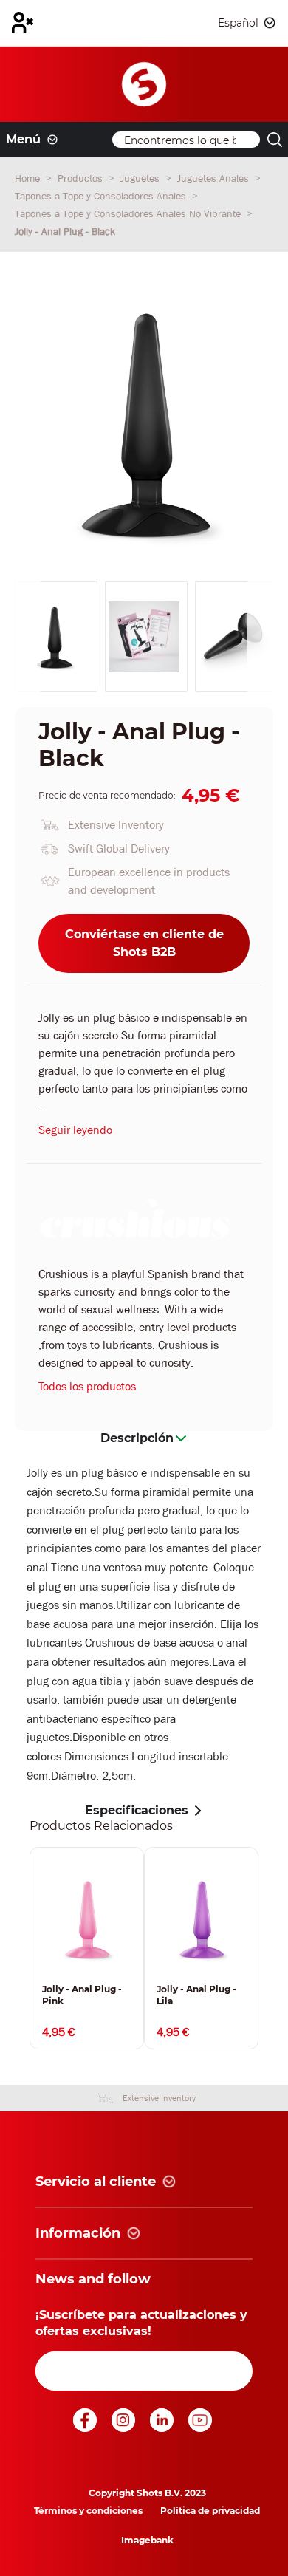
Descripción (137, 1438)
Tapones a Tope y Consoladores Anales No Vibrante (129, 213)
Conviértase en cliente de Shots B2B (144, 943)
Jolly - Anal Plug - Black (65, 231)
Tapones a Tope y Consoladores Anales (102, 196)
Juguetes (141, 178)
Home (29, 178)
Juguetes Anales (215, 178)
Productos (82, 178)
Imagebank (147, 2540)
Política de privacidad (210, 2511)
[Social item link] (86, 2428)
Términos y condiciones (88, 2511)
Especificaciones (137, 1810)
